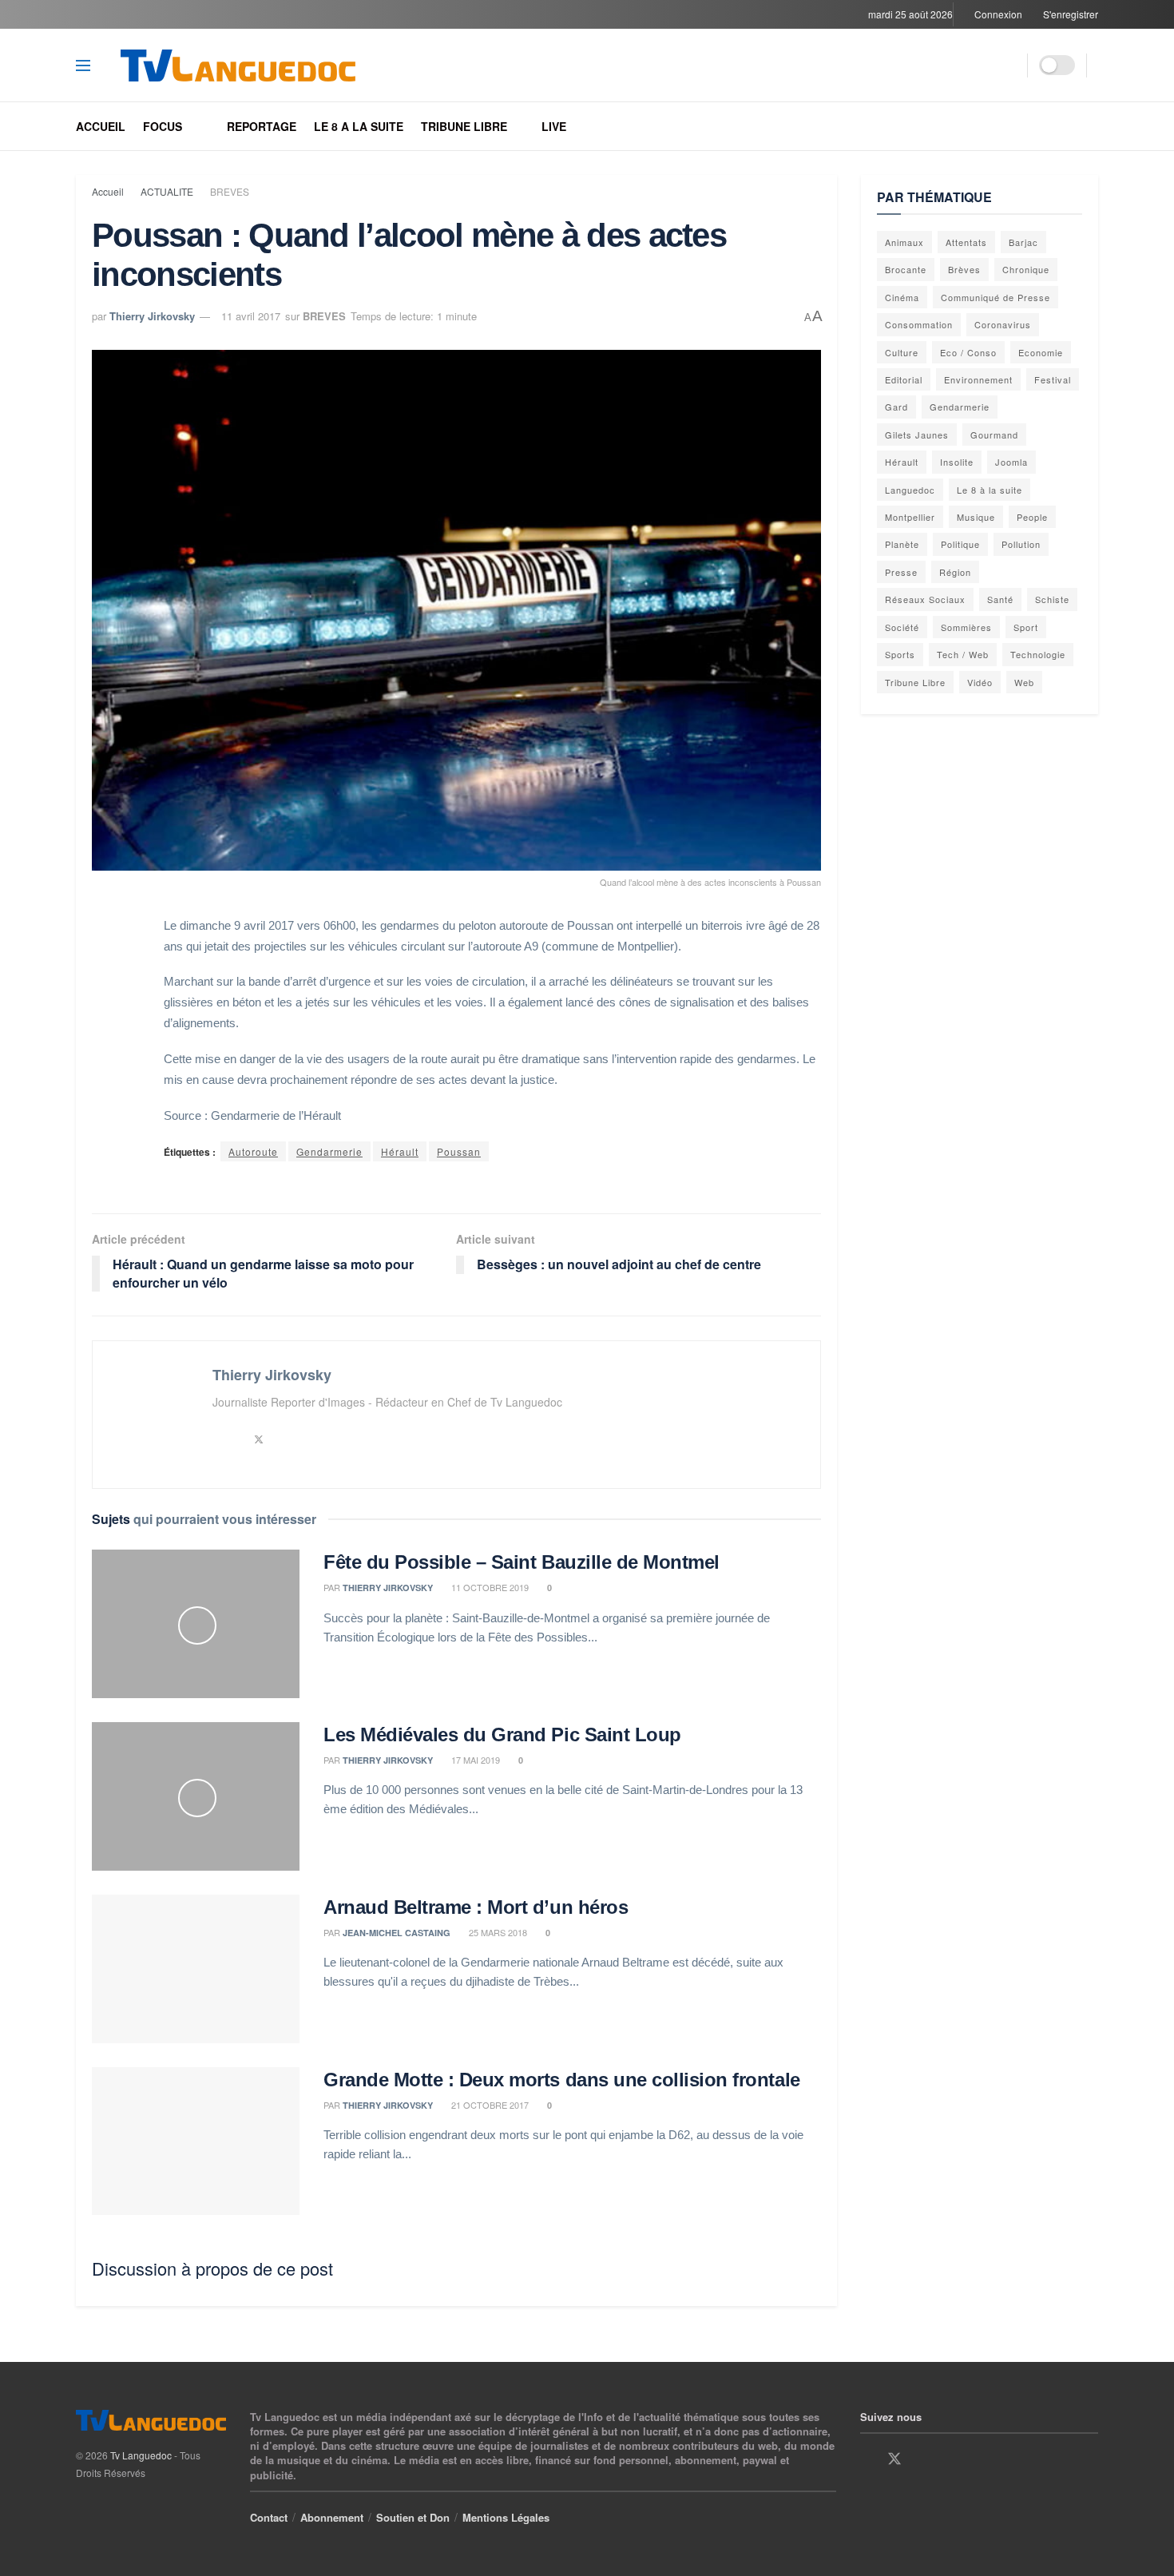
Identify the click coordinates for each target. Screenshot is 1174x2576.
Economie (1041, 352)
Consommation (919, 324)
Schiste (1052, 599)
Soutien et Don (413, 2517)
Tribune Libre (915, 682)
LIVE (554, 126)
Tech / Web (963, 654)
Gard (896, 407)
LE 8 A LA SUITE (359, 126)
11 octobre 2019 (489, 1587)
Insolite (957, 462)
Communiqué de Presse (996, 297)
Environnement (978, 379)
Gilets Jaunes (917, 435)
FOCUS (163, 126)
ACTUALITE (167, 191)
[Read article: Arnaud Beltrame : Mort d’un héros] (196, 1969)
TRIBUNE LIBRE (464, 126)
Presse (901, 572)
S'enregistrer (1069, 14)
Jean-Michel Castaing (397, 1933)
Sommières (966, 627)
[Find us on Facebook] (866, 2459)
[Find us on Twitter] (894, 2459)
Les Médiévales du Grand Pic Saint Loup (502, 1735)
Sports (900, 654)
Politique (960, 544)
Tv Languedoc (141, 2455)
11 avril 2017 (251, 316)
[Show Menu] (83, 65)
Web (1024, 682)
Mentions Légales (506, 2517)
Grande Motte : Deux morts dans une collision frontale (562, 2080)
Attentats (966, 242)
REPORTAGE (262, 126)
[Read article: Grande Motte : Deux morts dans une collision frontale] (196, 2141)
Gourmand (994, 435)
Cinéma (902, 297)
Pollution (1021, 544)
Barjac (1023, 242)
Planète (902, 544)
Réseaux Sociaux (925, 599)
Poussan (459, 1151)
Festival (1053, 379)
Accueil (101, 126)
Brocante (906, 269)
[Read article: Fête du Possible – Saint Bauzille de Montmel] (196, 1624)
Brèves (964, 269)
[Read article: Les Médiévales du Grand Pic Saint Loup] (196, 1796)
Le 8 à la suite (990, 490)
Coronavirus (1003, 324)
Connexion (997, 14)
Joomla (1011, 462)
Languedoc (910, 490)
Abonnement (332, 2517)
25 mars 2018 (497, 1932)
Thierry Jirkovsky (152, 316)
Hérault (400, 1151)
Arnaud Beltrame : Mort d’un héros (476, 1907)
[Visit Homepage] (254, 65)
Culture (902, 352)
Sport (1026, 627)
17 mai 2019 (474, 1760)
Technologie (1038, 654)
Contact (269, 2517)
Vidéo (980, 682)
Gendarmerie (329, 1151)
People (1032, 517)
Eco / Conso (968, 352)
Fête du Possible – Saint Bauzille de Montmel (522, 1562)
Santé (1000, 599)
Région (955, 572)
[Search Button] (1009, 65)
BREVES (230, 191)
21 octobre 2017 (489, 2105)
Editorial (904, 379)
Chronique (1026, 269)
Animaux (904, 242)
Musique (976, 517)
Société (902, 627)
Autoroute (253, 1151)
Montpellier (910, 517)
